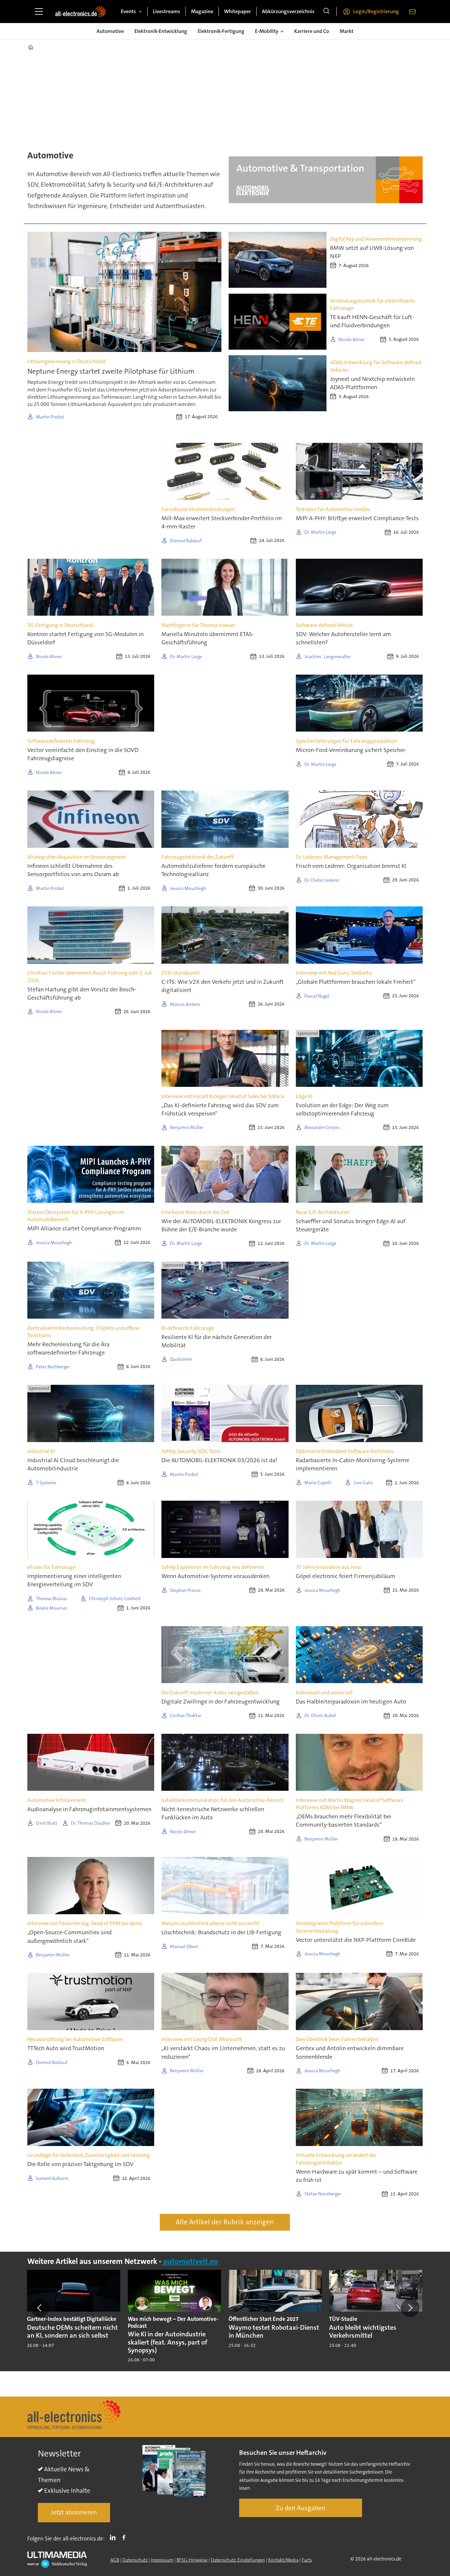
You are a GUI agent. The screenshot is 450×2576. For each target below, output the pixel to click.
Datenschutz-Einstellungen (238, 2560)
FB (126, 2537)
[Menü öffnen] (39, 12)
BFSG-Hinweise (192, 2560)
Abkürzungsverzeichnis (288, 11)
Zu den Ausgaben (301, 2508)
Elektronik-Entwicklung (161, 31)
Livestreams (167, 11)
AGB (115, 2560)
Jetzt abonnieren (74, 2512)
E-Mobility (267, 31)
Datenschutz (135, 2560)
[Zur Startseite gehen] (80, 12)
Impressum (162, 2560)
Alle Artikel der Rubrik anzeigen (225, 2222)
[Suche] (326, 12)
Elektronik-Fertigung (221, 31)
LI (114, 2537)
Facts (307, 2560)
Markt (347, 31)
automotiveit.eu (190, 2261)
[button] (40, 2308)
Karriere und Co (312, 31)
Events (128, 11)
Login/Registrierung (376, 11)
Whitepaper (238, 11)
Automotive (110, 31)
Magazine (202, 11)
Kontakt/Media (283, 2560)
